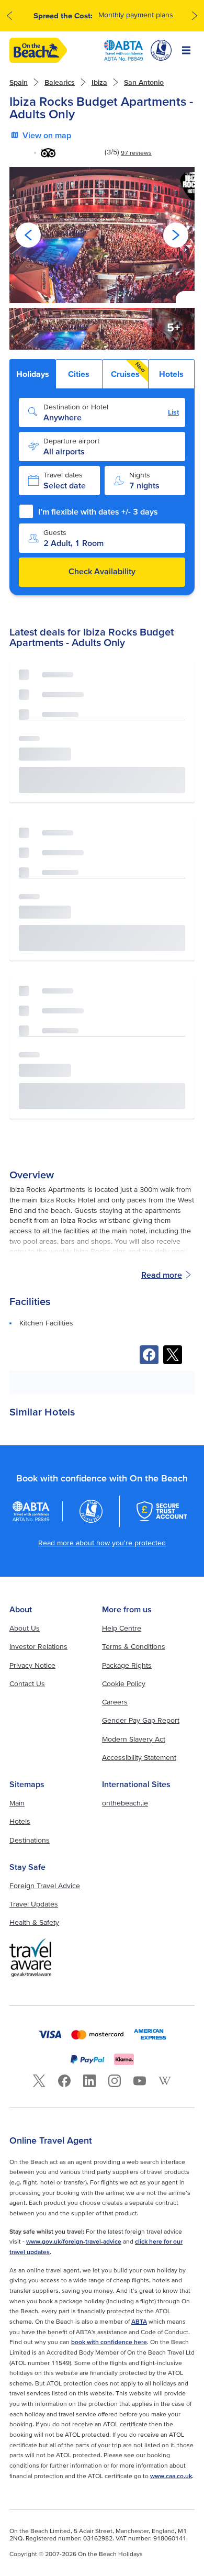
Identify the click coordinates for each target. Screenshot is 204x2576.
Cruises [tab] (129, 370)
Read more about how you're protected (102, 1543)
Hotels (20, 1821)
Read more (162, 1275)
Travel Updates (34, 1904)
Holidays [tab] (33, 374)
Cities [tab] (79, 374)
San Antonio (144, 82)
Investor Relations (38, 1646)
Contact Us (27, 1683)
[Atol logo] (91, 1511)
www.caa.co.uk (171, 2476)
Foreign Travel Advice (45, 1886)
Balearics (60, 82)
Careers (115, 1702)
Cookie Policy (124, 1683)
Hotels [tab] (171, 374)
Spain (19, 82)
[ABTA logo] (123, 50)
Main (17, 1803)
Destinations (30, 1840)
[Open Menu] (186, 50)
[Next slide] (176, 235)
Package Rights (127, 1665)
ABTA (139, 2321)
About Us (25, 1628)
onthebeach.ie (125, 1803)
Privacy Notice (32, 1665)
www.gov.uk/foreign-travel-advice (74, 2241)
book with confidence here (109, 2342)
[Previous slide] (28, 235)
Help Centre (122, 1628)
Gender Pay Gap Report (141, 1720)
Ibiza (99, 82)
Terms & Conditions (134, 1646)
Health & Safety (34, 1922)
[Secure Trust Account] (162, 1511)
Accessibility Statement (139, 1757)
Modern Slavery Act (134, 1739)
